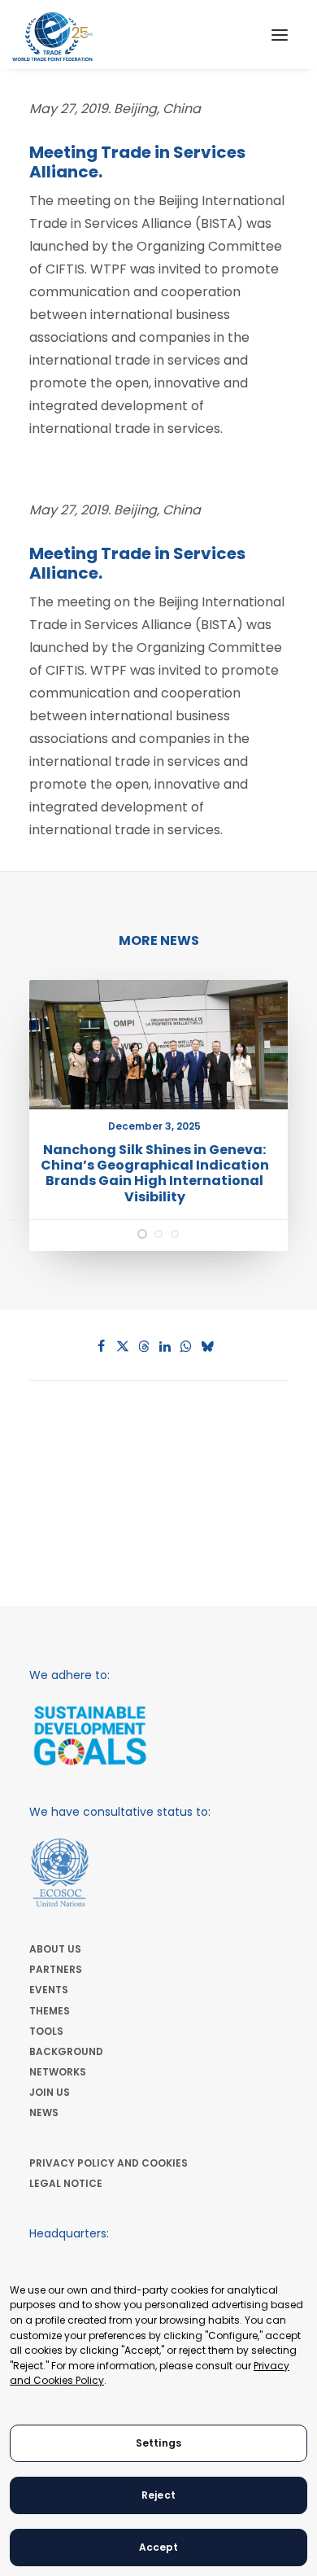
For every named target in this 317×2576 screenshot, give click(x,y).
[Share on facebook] (102, 1346)
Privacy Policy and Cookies (109, 2163)
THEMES (50, 2011)
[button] (280, 35)
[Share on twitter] (123, 1346)
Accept (159, 2547)
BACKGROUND (66, 2051)
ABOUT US (55, 1949)
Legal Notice (66, 2183)
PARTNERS (56, 1969)
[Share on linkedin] (165, 1346)
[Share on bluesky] (207, 1346)
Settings (158, 2443)
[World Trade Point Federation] (52, 37)
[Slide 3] (175, 1234)
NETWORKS (58, 2072)
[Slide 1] (142, 1234)
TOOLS (46, 2031)
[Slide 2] (158, 1234)
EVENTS (49, 1990)
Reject (158, 2495)
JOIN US (50, 2092)
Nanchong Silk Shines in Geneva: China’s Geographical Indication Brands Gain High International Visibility (155, 1173)
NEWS (44, 2112)
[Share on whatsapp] (186, 1346)
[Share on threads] (144, 1346)
